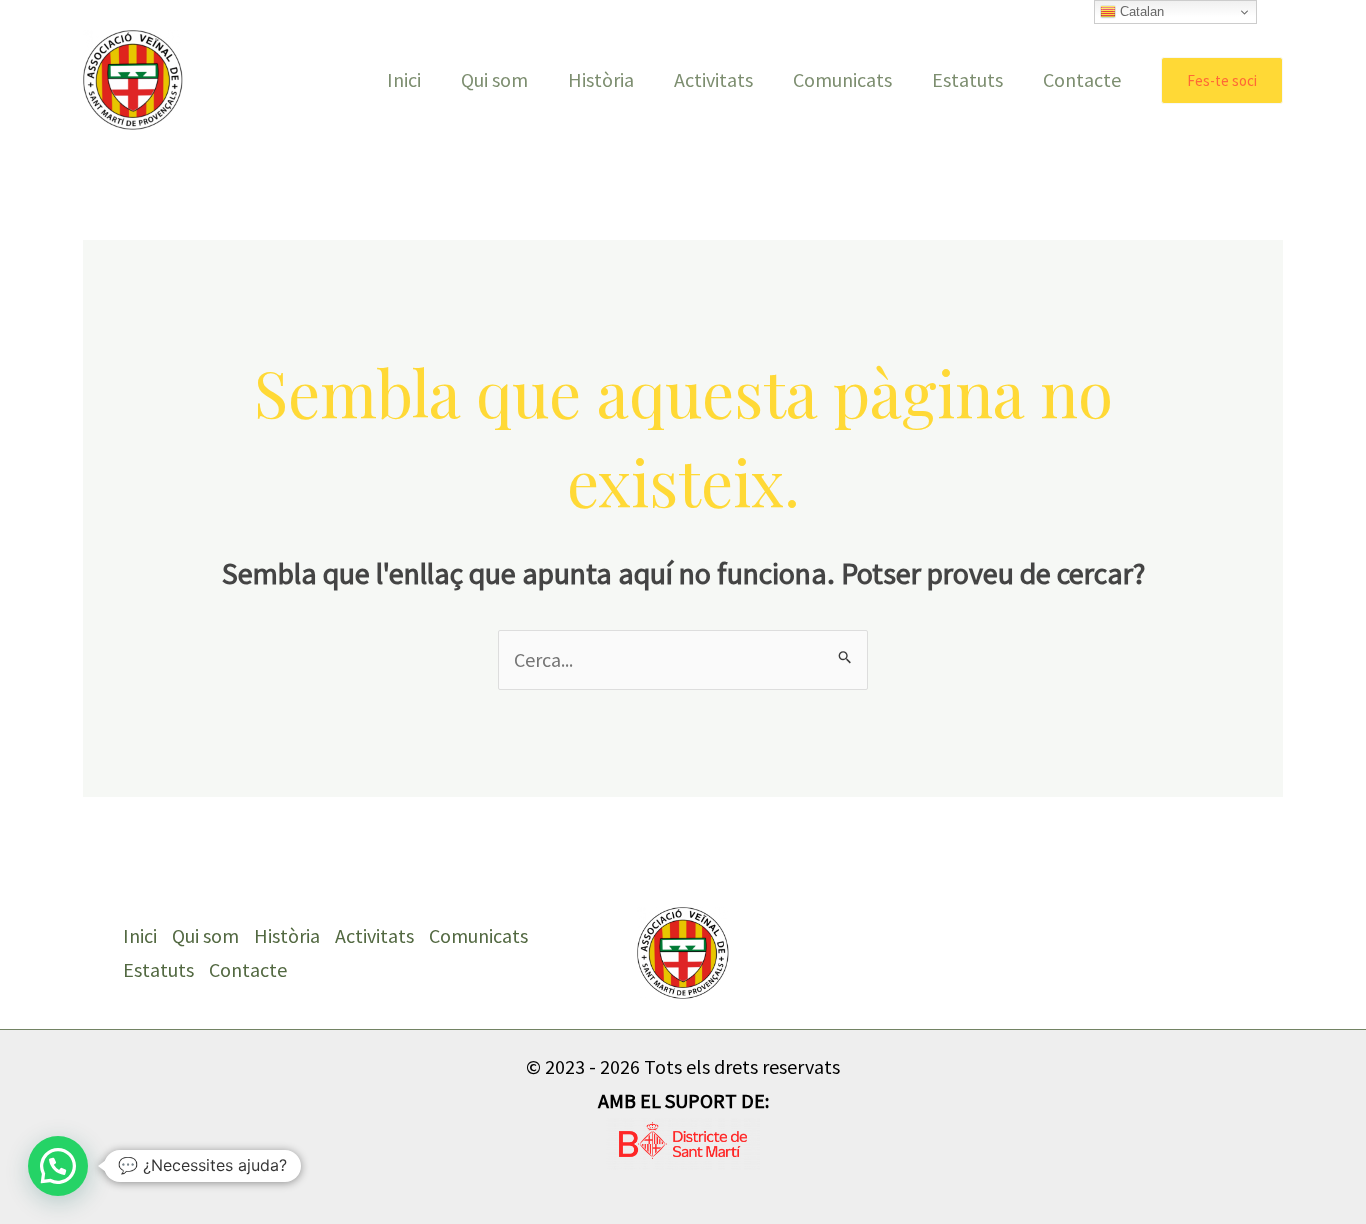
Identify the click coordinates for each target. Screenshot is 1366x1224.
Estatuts (967, 79)
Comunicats (842, 79)
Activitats (713, 79)
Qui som (494, 79)
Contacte (1082, 79)
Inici (404, 79)
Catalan (1140, 11)
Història (601, 79)
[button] (1222, 80)
